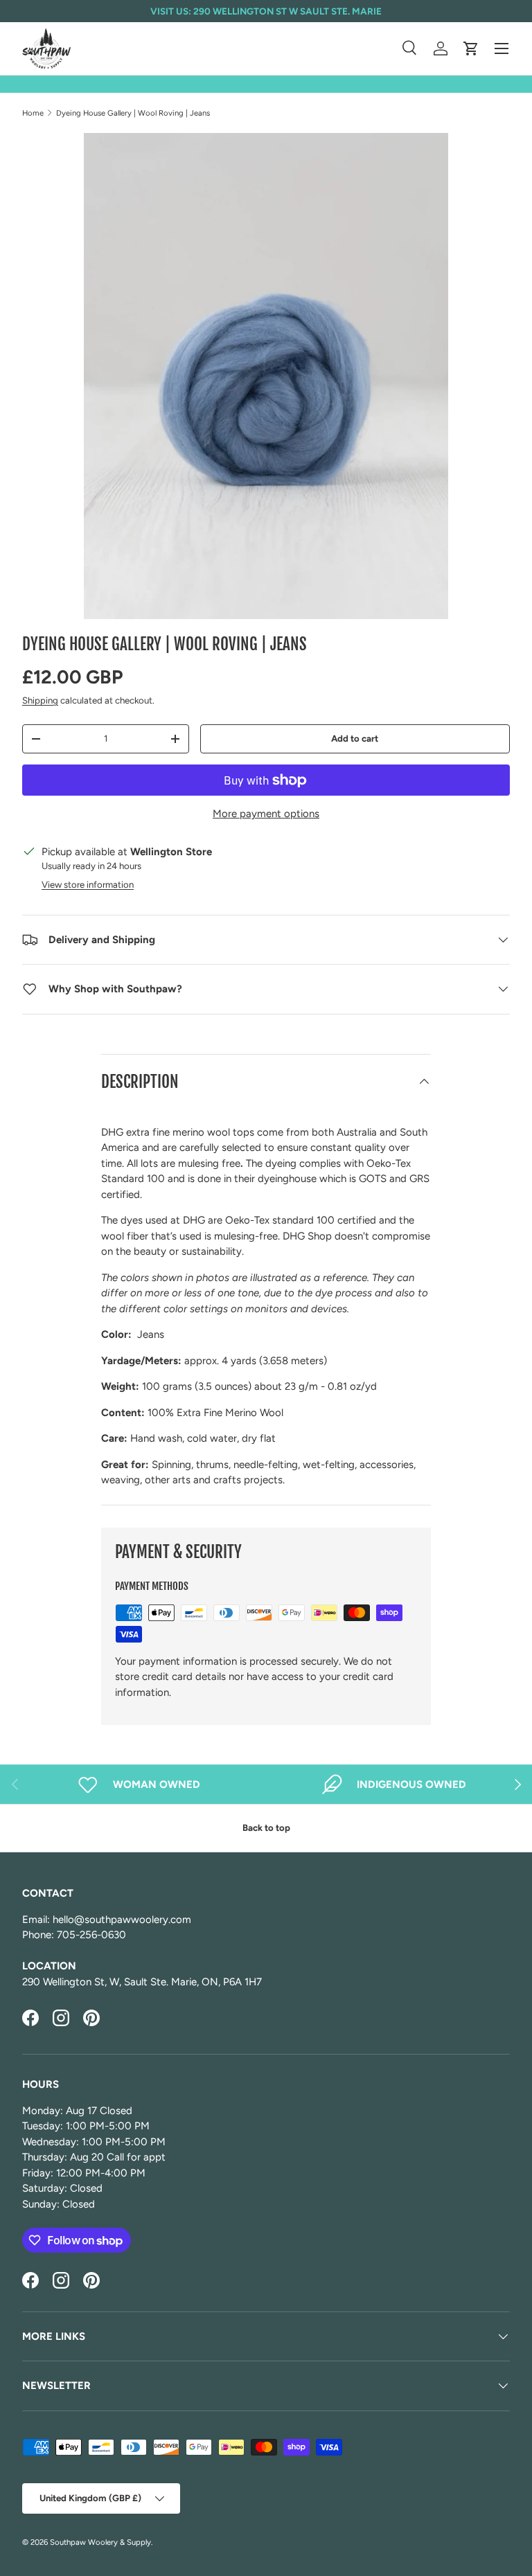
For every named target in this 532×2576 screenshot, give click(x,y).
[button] (471, 48)
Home (33, 113)
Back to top (266, 1827)
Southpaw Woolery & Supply (100, 2542)
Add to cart (355, 738)
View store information (88, 884)
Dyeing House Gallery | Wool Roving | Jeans (133, 113)
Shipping (40, 700)
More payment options (266, 814)
